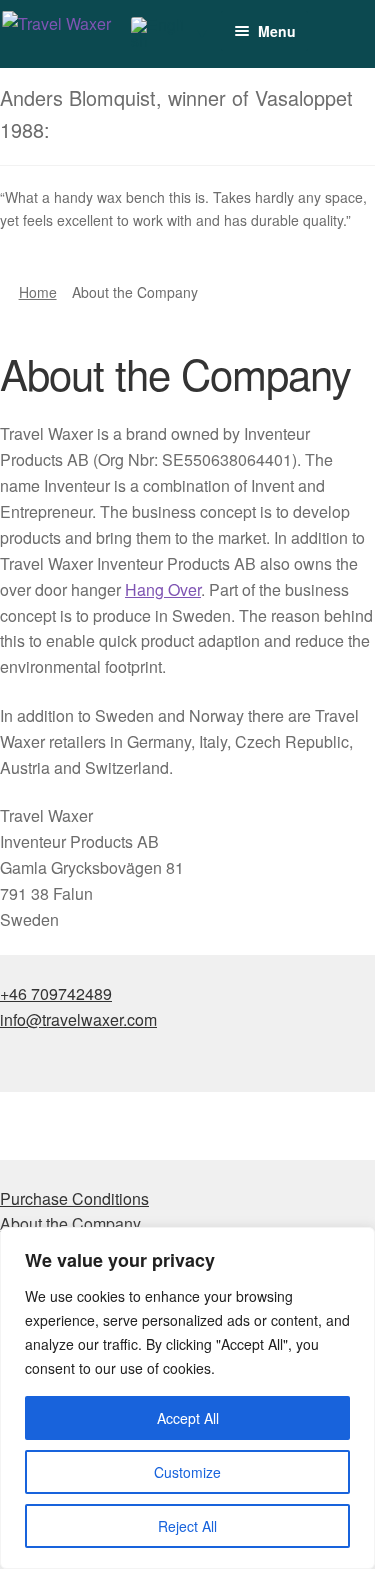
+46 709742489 (56, 993)
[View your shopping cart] (314, 21)
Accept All (188, 1418)
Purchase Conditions (74, 1198)
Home (38, 292)
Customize (187, 1472)
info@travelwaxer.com (78, 1019)
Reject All (187, 1526)
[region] (187, 1398)
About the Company (70, 1223)
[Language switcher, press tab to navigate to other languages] (169, 33)
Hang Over (163, 589)
